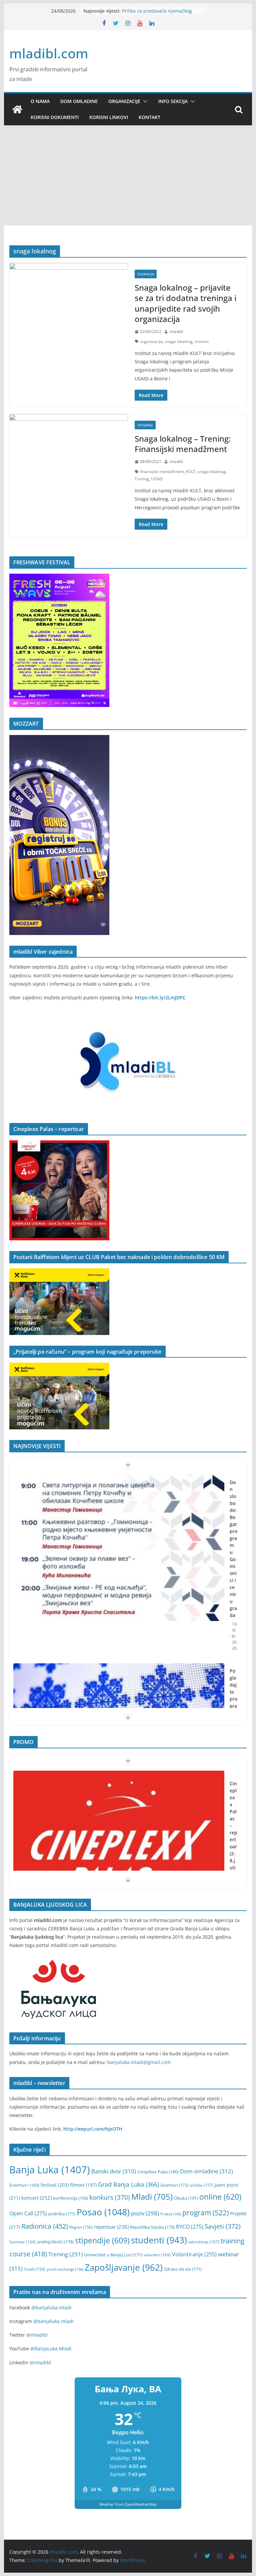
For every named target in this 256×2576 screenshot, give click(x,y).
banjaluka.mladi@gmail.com (139, 2062)
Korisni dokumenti (55, 117)
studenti (159, 2240)
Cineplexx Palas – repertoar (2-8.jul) (233, 1825)
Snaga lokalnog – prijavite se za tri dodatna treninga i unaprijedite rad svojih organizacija (185, 303)
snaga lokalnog (179, 341)
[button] (144, 101)
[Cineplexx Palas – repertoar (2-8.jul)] (119, 1844)
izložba (201, 2185)
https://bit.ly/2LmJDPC (160, 997)
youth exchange (65, 2269)
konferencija (70, 2198)
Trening (142, 479)
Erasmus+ (24, 2185)
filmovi (83, 2185)
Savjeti (223, 2226)
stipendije (102, 2240)
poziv (145, 2213)
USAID (157, 479)
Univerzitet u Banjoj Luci (113, 2255)
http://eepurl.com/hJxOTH (93, 2129)
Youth (35, 2269)
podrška (62, 2214)
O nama (40, 101)
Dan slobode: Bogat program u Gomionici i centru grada (233, 1549)
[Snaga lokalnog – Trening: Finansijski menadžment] (69, 445)
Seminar (22, 2242)
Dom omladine (79, 101)
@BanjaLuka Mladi (51, 2348)
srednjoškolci (55, 2242)
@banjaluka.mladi (51, 2307)
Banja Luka (50, 2170)
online (220, 2197)
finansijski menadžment (162, 471)
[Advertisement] (128, 175)
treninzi (202, 341)
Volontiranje (194, 2254)
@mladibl (37, 2335)
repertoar (111, 2227)
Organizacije (124, 101)
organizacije (151, 341)
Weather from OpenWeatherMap (128, 2504)
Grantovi (174, 2185)
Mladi (152, 2197)
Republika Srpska (152, 2227)
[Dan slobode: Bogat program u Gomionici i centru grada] (119, 1548)
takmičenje (204, 2242)
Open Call (28, 2213)
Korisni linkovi (109, 117)
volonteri (157, 2255)
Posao (103, 2212)
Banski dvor (114, 2171)
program (205, 2212)
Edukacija (146, 274)
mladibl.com (49, 53)
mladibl (176, 331)
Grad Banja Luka (128, 2184)
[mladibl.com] (17, 109)
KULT (191, 471)
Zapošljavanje (124, 2267)
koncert (36, 2198)
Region (81, 2227)
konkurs (110, 2197)
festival (55, 2185)
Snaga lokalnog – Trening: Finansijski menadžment (183, 444)
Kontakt (149, 117)
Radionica (45, 2226)
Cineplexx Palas (158, 2172)
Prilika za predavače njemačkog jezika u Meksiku (157, 14)
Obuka (186, 2198)
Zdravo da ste (183, 2269)
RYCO (190, 2227)
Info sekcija (173, 101)
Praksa (171, 2214)
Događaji (145, 425)
